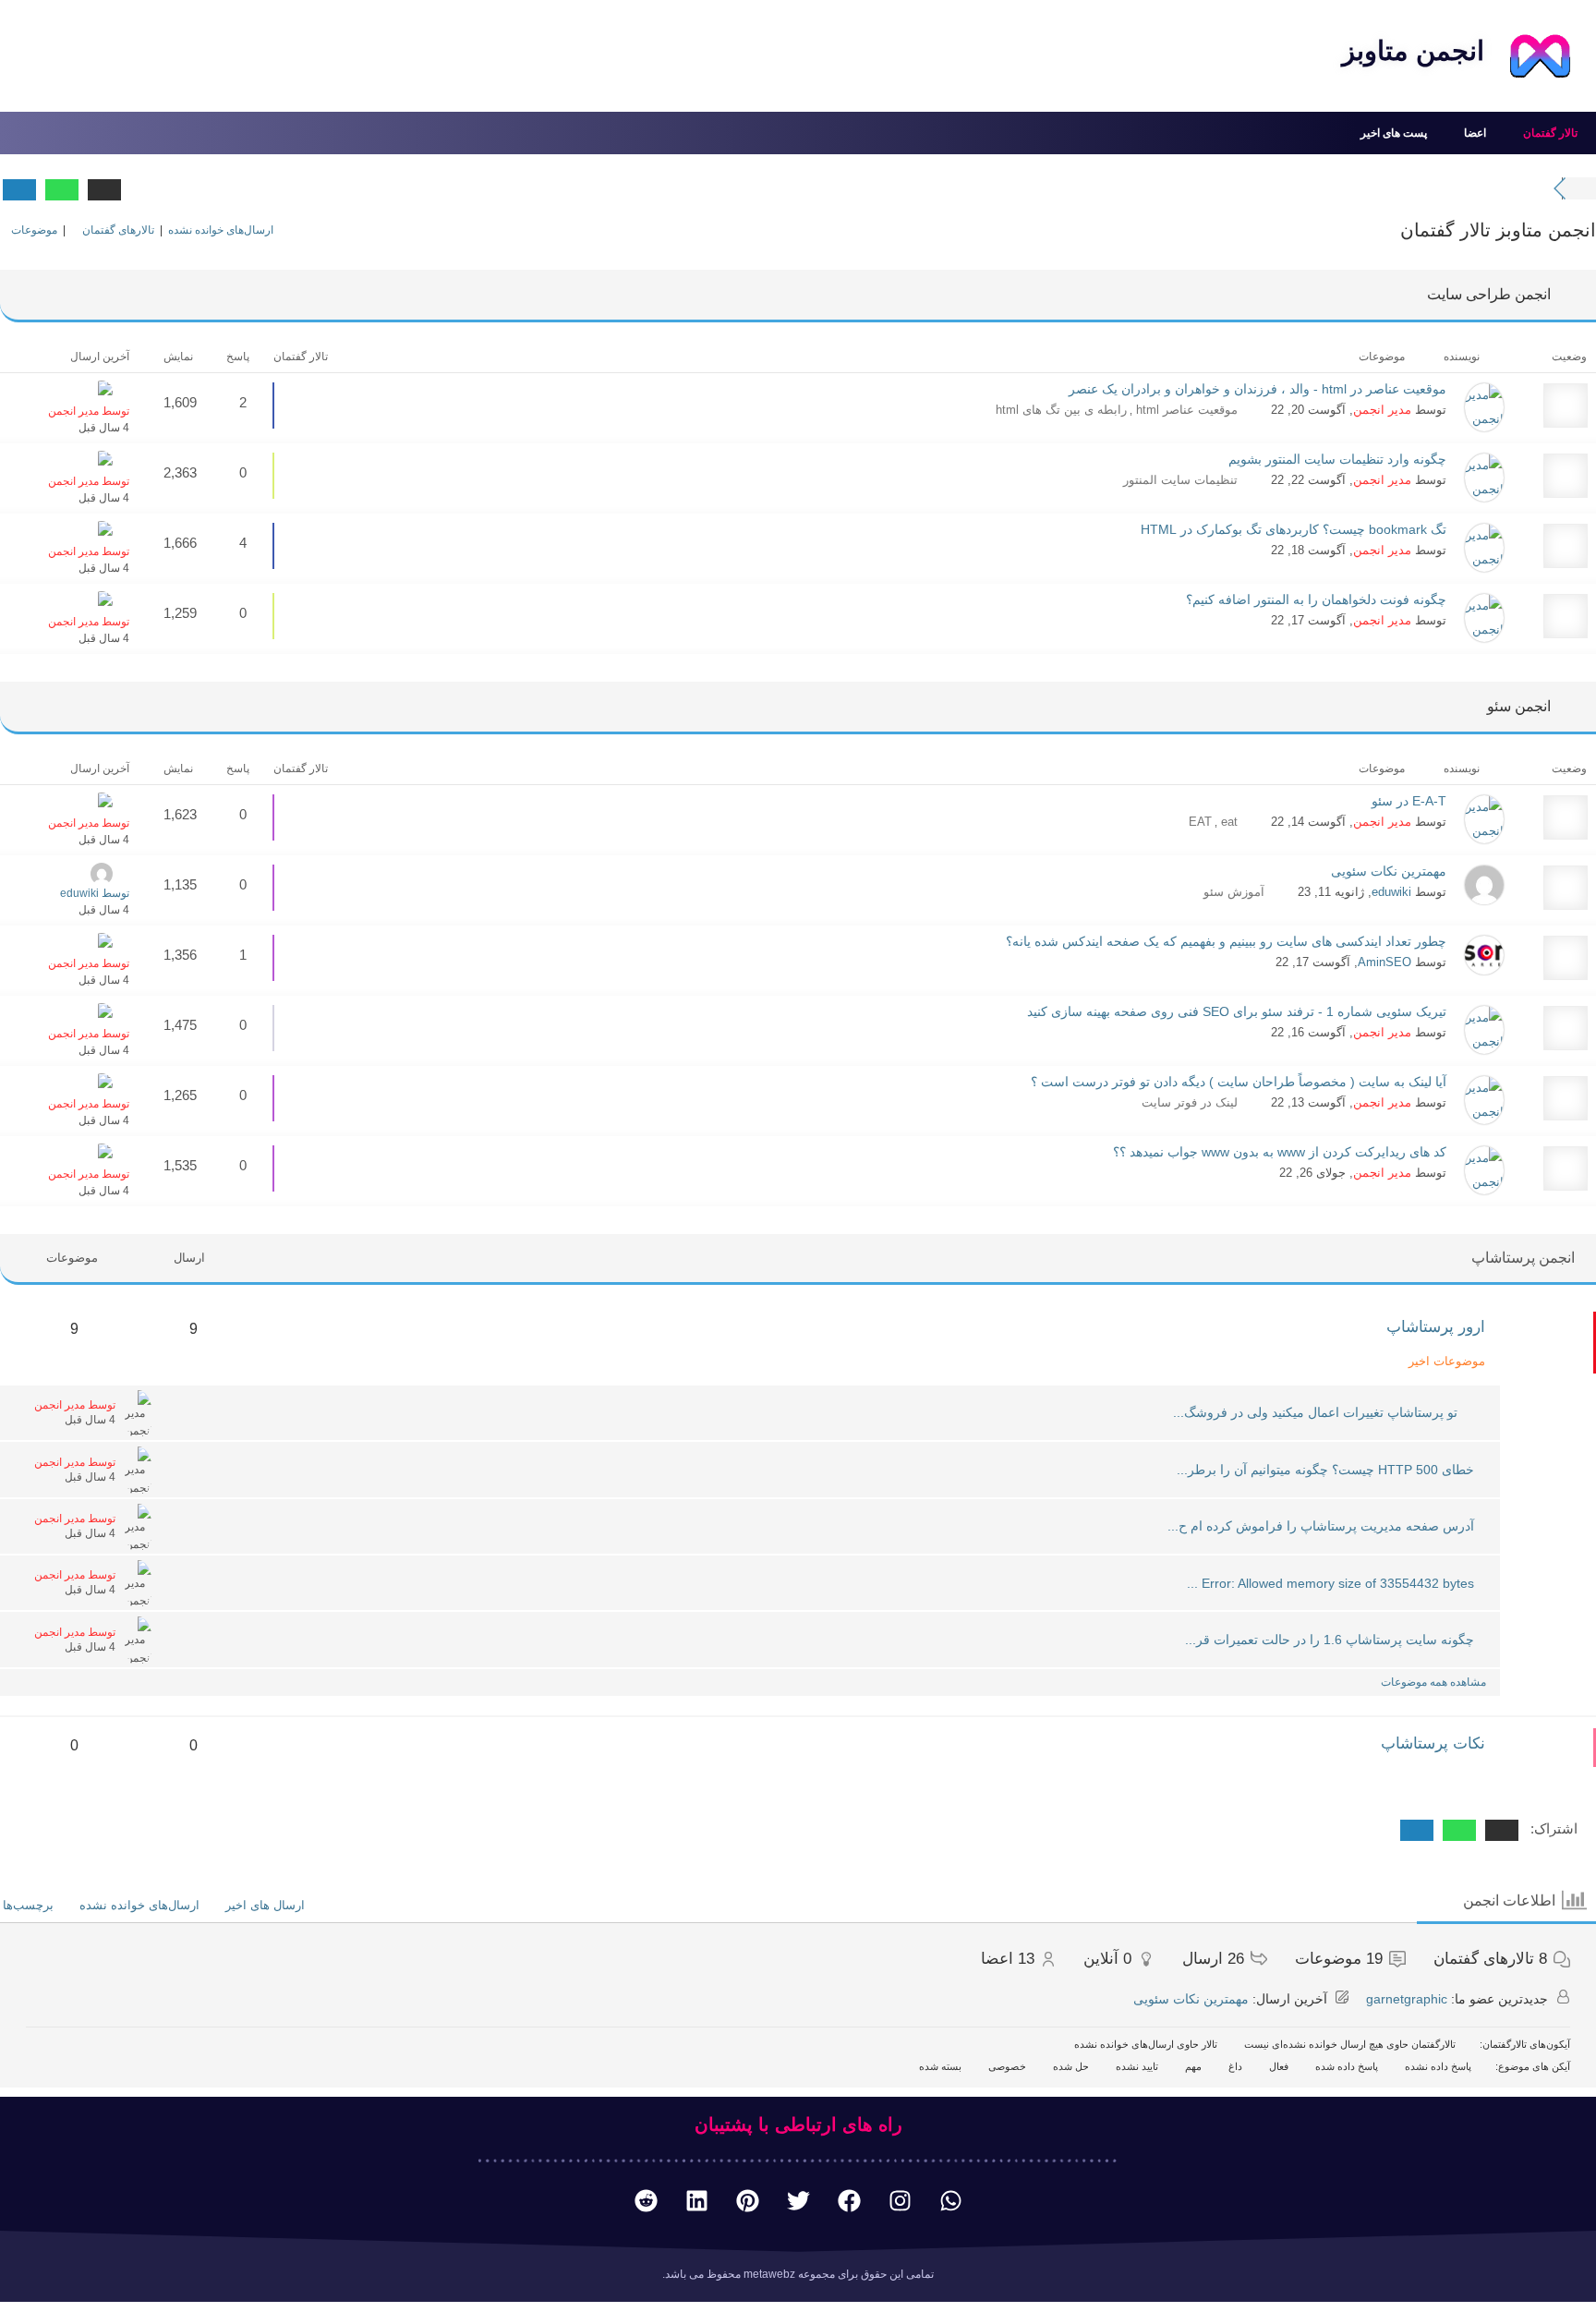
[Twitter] (798, 2201)
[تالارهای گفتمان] (1582, 188)
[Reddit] (646, 2201)
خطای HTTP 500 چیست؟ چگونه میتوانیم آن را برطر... (1325, 1470)
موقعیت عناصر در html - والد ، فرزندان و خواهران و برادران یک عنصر (1257, 389)
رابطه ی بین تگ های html (1061, 410)
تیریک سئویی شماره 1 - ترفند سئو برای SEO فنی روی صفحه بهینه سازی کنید (1237, 1011)
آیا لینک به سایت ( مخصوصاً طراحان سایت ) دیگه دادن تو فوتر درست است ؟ (1239, 1082)
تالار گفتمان (1550, 133)
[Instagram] (900, 2201)
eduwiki (1391, 892)
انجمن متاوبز (1413, 51)
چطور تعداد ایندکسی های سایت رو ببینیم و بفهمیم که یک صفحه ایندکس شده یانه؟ (1226, 941)
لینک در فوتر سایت (1190, 1102)
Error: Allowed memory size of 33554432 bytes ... (1330, 1583)
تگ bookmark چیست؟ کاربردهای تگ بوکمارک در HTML (1294, 529)
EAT (1200, 822)
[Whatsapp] (950, 2201)
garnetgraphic (1407, 1999)
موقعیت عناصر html (1185, 410)
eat (1227, 822)
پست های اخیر (1394, 133)
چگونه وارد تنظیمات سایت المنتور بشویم (1337, 459)
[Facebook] (849, 2201)
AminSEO (1384, 962)
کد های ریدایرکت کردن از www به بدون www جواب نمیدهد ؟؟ (1280, 1152)
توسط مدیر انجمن (89, 411)
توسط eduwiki (95, 893)
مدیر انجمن (1382, 410)
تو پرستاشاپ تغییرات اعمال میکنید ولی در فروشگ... (1315, 1412)
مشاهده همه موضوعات (1432, 1682)
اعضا (1475, 133)
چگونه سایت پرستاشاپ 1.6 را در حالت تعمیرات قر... (1330, 1640)
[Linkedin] (696, 2201)
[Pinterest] (747, 2201)
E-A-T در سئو (1409, 801)
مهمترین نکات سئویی (1389, 871)
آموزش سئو (1234, 892)
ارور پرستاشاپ (1436, 1327)
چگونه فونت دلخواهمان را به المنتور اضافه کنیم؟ (1316, 599)
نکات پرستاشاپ (1433, 1743)
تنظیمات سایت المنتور (1180, 480)
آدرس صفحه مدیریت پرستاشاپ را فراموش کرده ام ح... (1321, 1526)
